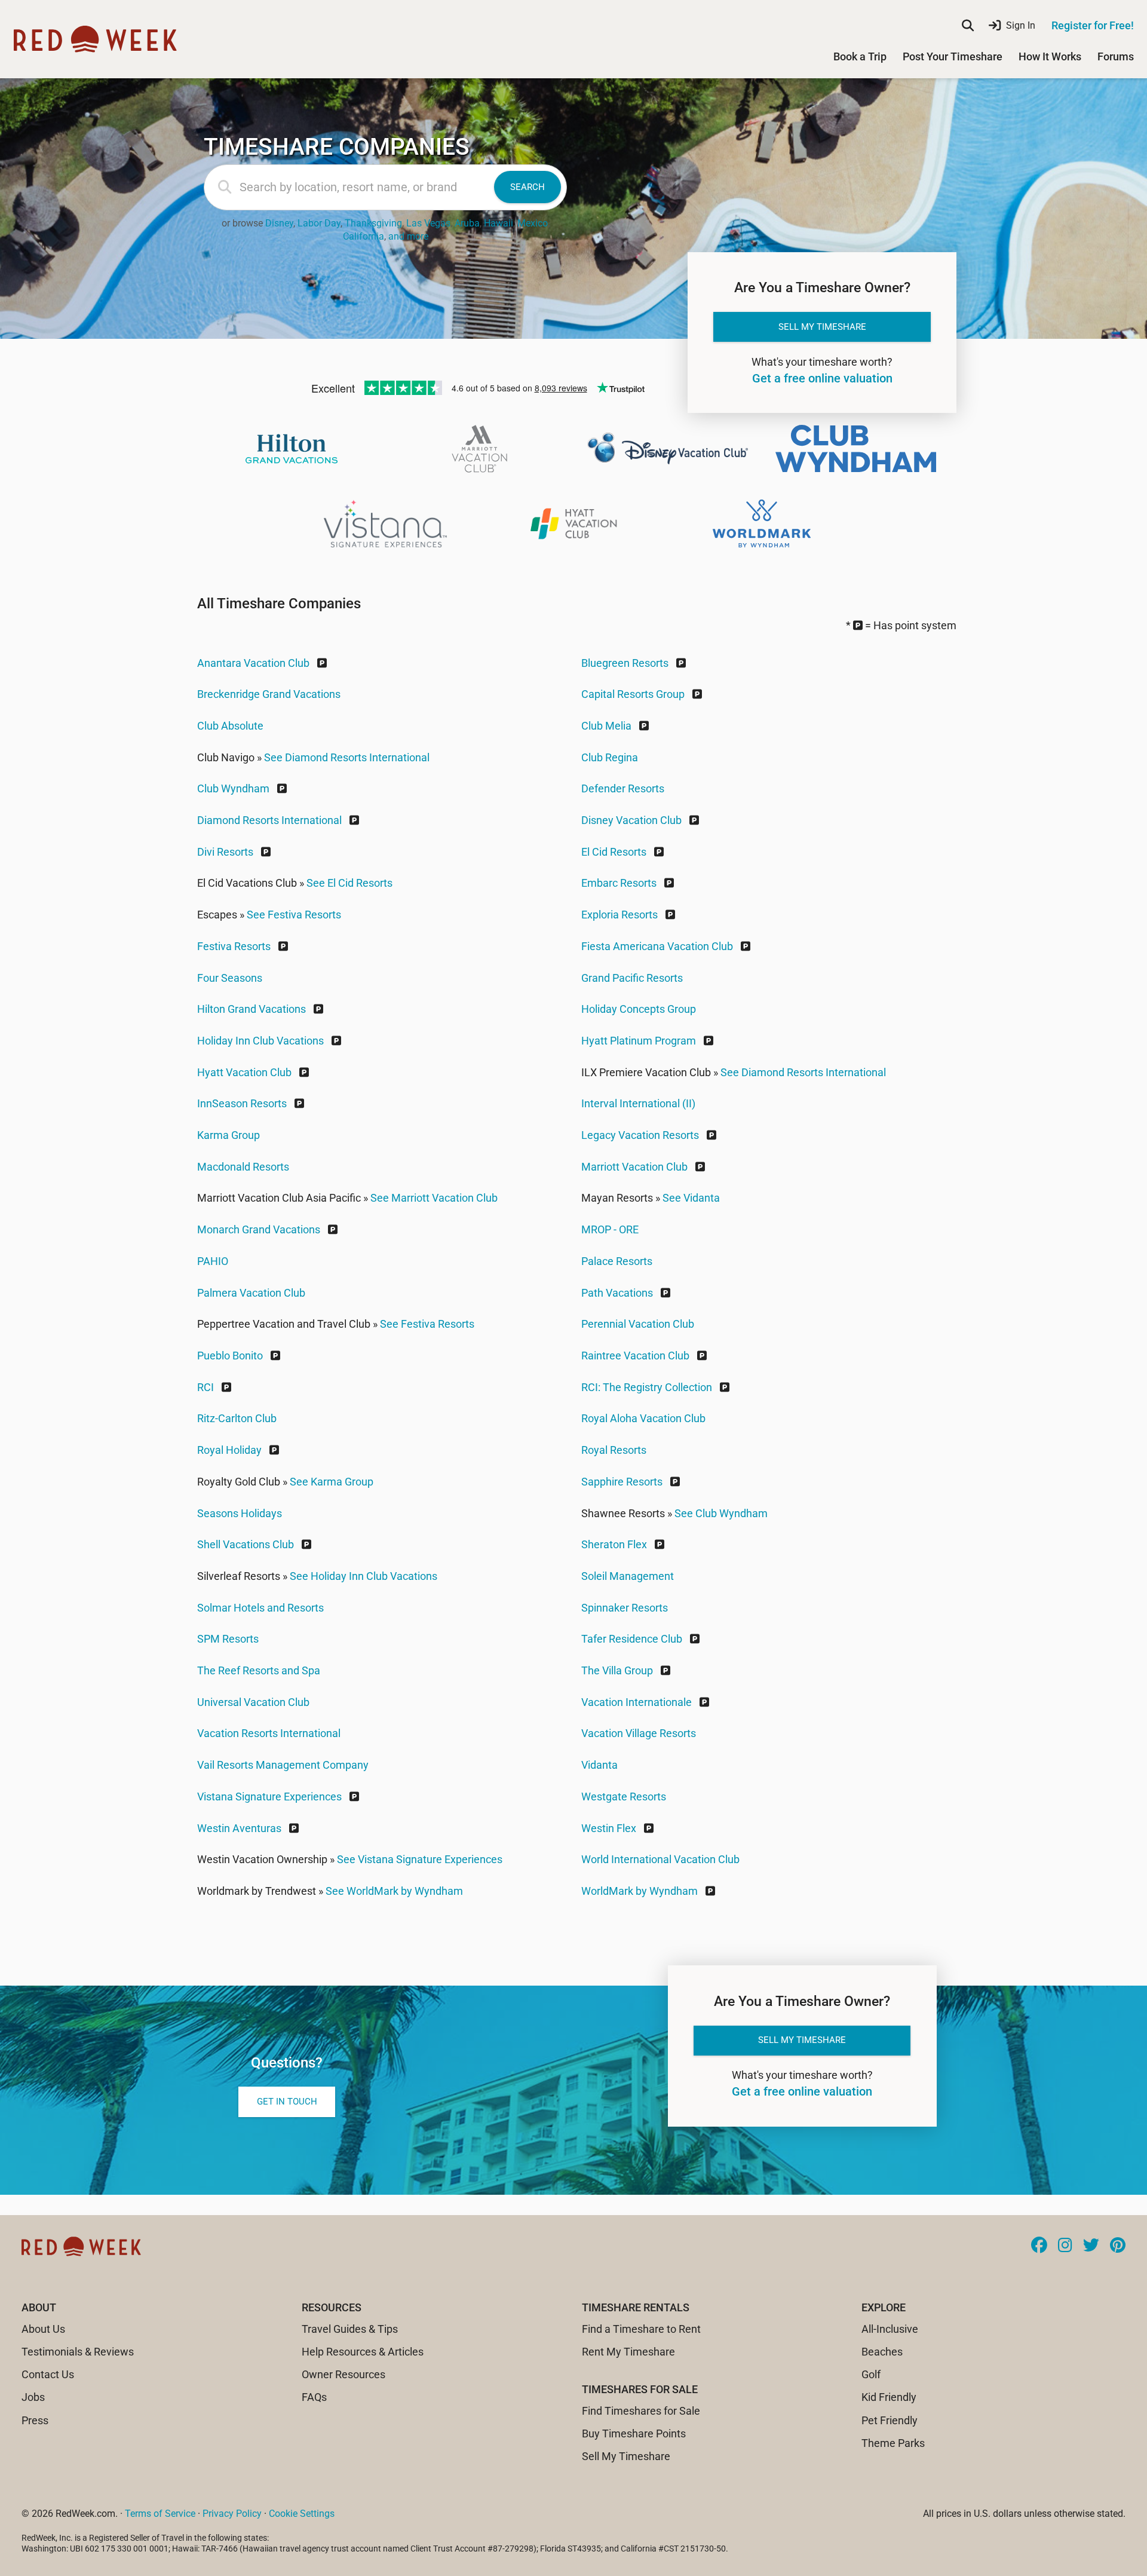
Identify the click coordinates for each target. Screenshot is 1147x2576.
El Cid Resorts (614, 852)
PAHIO (213, 1261)
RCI (206, 1387)
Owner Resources (344, 2374)
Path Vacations (617, 1293)
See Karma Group (332, 1482)
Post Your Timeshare (953, 56)
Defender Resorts (623, 788)
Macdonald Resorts (243, 1167)
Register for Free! (1093, 25)
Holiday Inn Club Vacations (260, 1041)
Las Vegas (428, 223)
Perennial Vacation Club (638, 1324)
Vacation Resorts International (269, 1733)
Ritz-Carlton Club (237, 1418)
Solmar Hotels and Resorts (260, 1608)
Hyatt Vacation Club (244, 1072)
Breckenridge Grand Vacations (269, 694)
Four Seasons (230, 978)
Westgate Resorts (624, 1797)
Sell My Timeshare (822, 327)
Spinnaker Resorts (625, 1608)
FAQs (314, 2397)
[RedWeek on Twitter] (1091, 2246)
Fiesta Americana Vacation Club (657, 946)
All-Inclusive (890, 2329)
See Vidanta (691, 1198)
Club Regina (610, 757)
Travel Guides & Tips (350, 2329)
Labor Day (319, 223)
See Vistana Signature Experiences (420, 1859)
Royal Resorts (614, 1450)
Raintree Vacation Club (635, 1356)
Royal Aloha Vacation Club (643, 1418)
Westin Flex (609, 1828)
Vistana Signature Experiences (269, 1797)
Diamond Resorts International (269, 820)
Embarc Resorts (619, 883)
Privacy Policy (232, 2514)
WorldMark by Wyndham (640, 1891)
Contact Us (48, 2374)
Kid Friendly (889, 2397)
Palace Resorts (617, 1261)
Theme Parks (893, 2443)
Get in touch (287, 2102)
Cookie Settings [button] (302, 2514)
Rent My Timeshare (628, 2352)
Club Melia (606, 726)
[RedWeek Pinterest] (1118, 2246)
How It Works (1050, 56)
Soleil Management (628, 1576)
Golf (871, 2374)
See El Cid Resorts (349, 883)
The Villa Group (617, 1670)
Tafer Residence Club (632, 1639)
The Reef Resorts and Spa (259, 1670)
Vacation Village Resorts (639, 1733)
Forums (1116, 56)
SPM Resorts (228, 1639)
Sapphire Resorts (622, 1482)
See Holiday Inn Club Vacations (364, 1576)
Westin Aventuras (239, 1828)
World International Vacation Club (660, 1859)
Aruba (467, 223)
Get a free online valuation (822, 379)
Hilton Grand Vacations (252, 1009)
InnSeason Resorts (242, 1103)
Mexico (533, 223)
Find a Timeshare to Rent (641, 2329)
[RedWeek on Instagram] (1065, 2246)
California (364, 236)
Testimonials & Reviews (78, 2352)
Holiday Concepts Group (639, 1009)
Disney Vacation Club (631, 820)
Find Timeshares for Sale (641, 2411)
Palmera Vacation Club (251, 1293)
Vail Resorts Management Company (283, 1765)
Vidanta (599, 1765)
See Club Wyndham (721, 1513)
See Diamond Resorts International (347, 757)
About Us (43, 2329)
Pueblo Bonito (230, 1356)
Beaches (882, 2352)
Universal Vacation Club (253, 1702)
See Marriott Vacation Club (434, 1198)
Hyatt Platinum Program (639, 1041)
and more (408, 236)
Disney (279, 223)
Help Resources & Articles (363, 2352)
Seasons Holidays (240, 1513)
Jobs (33, 2397)
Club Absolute (230, 726)
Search (528, 187)
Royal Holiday (229, 1450)
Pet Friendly (890, 2420)
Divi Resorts (225, 852)
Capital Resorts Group (633, 694)
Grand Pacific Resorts (632, 978)
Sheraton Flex (614, 1544)
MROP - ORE (610, 1229)
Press (35, 2420)
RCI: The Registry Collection (647, 1387)
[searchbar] (968, 26)
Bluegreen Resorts (625, 663)
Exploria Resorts (619, 915)
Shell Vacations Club (246, 1544)
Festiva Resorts (234, 946)
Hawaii (499, 223)
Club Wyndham (233, 788)
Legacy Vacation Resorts (640, 1135)
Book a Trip (860, 56)
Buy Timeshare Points (634, 2433)
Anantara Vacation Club (253, 663)
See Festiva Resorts (294, 915)
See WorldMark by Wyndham (394, 1891)
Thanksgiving (373, 223)
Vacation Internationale (637, 1702)
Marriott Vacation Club (634, 1167)
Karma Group (229, 1135)
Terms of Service (160, 2514)
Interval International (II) (638, 1103)
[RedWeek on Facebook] (1039, 2246)
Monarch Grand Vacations (259, 1229)
